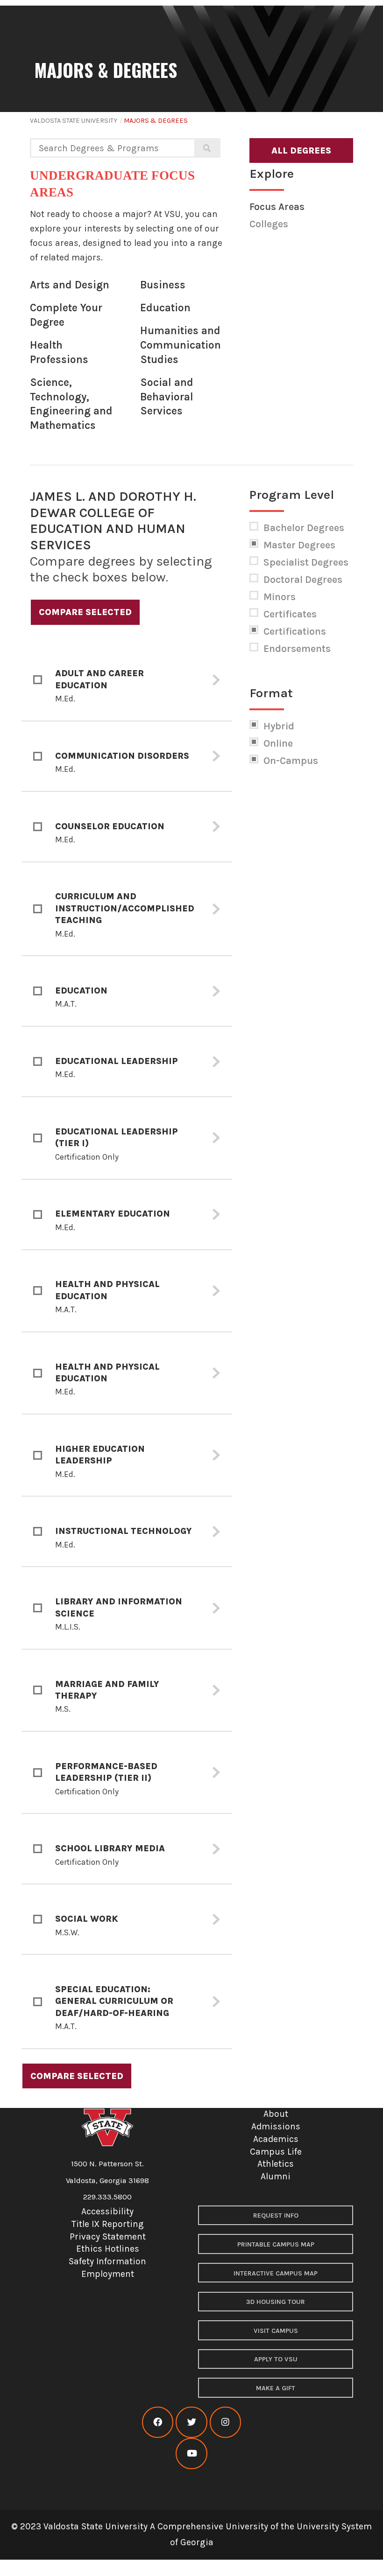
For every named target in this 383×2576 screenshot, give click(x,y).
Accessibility (107, 2211)
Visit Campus (276, 2331)
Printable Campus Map (276, 2244)
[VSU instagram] (225, 2422)
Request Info (276, 2215)
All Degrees (301, 150)
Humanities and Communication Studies (181, 345)
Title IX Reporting (108, 2224)
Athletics (276, 2164)
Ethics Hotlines (108, 2249)
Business (163, 285)
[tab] (127, 680)
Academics (276, 2139)
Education (165, 308)
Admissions (276, 2126)
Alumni (276, 2176)
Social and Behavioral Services (167, 397)
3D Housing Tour (276, 2302)
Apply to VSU (276, 2359)
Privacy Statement (108, 2236)
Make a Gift (276, 2388)
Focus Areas (277, 207)
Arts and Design (70, 285)
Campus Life (276, 2152)
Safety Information (107, 2261)
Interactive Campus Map (276, 2273)
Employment (108, 2274)
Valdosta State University (74, 121)
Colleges (269, 224)
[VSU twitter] (191, 2422)
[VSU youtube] (191, 2453)
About (276, 2114)
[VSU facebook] (158, 2422)
